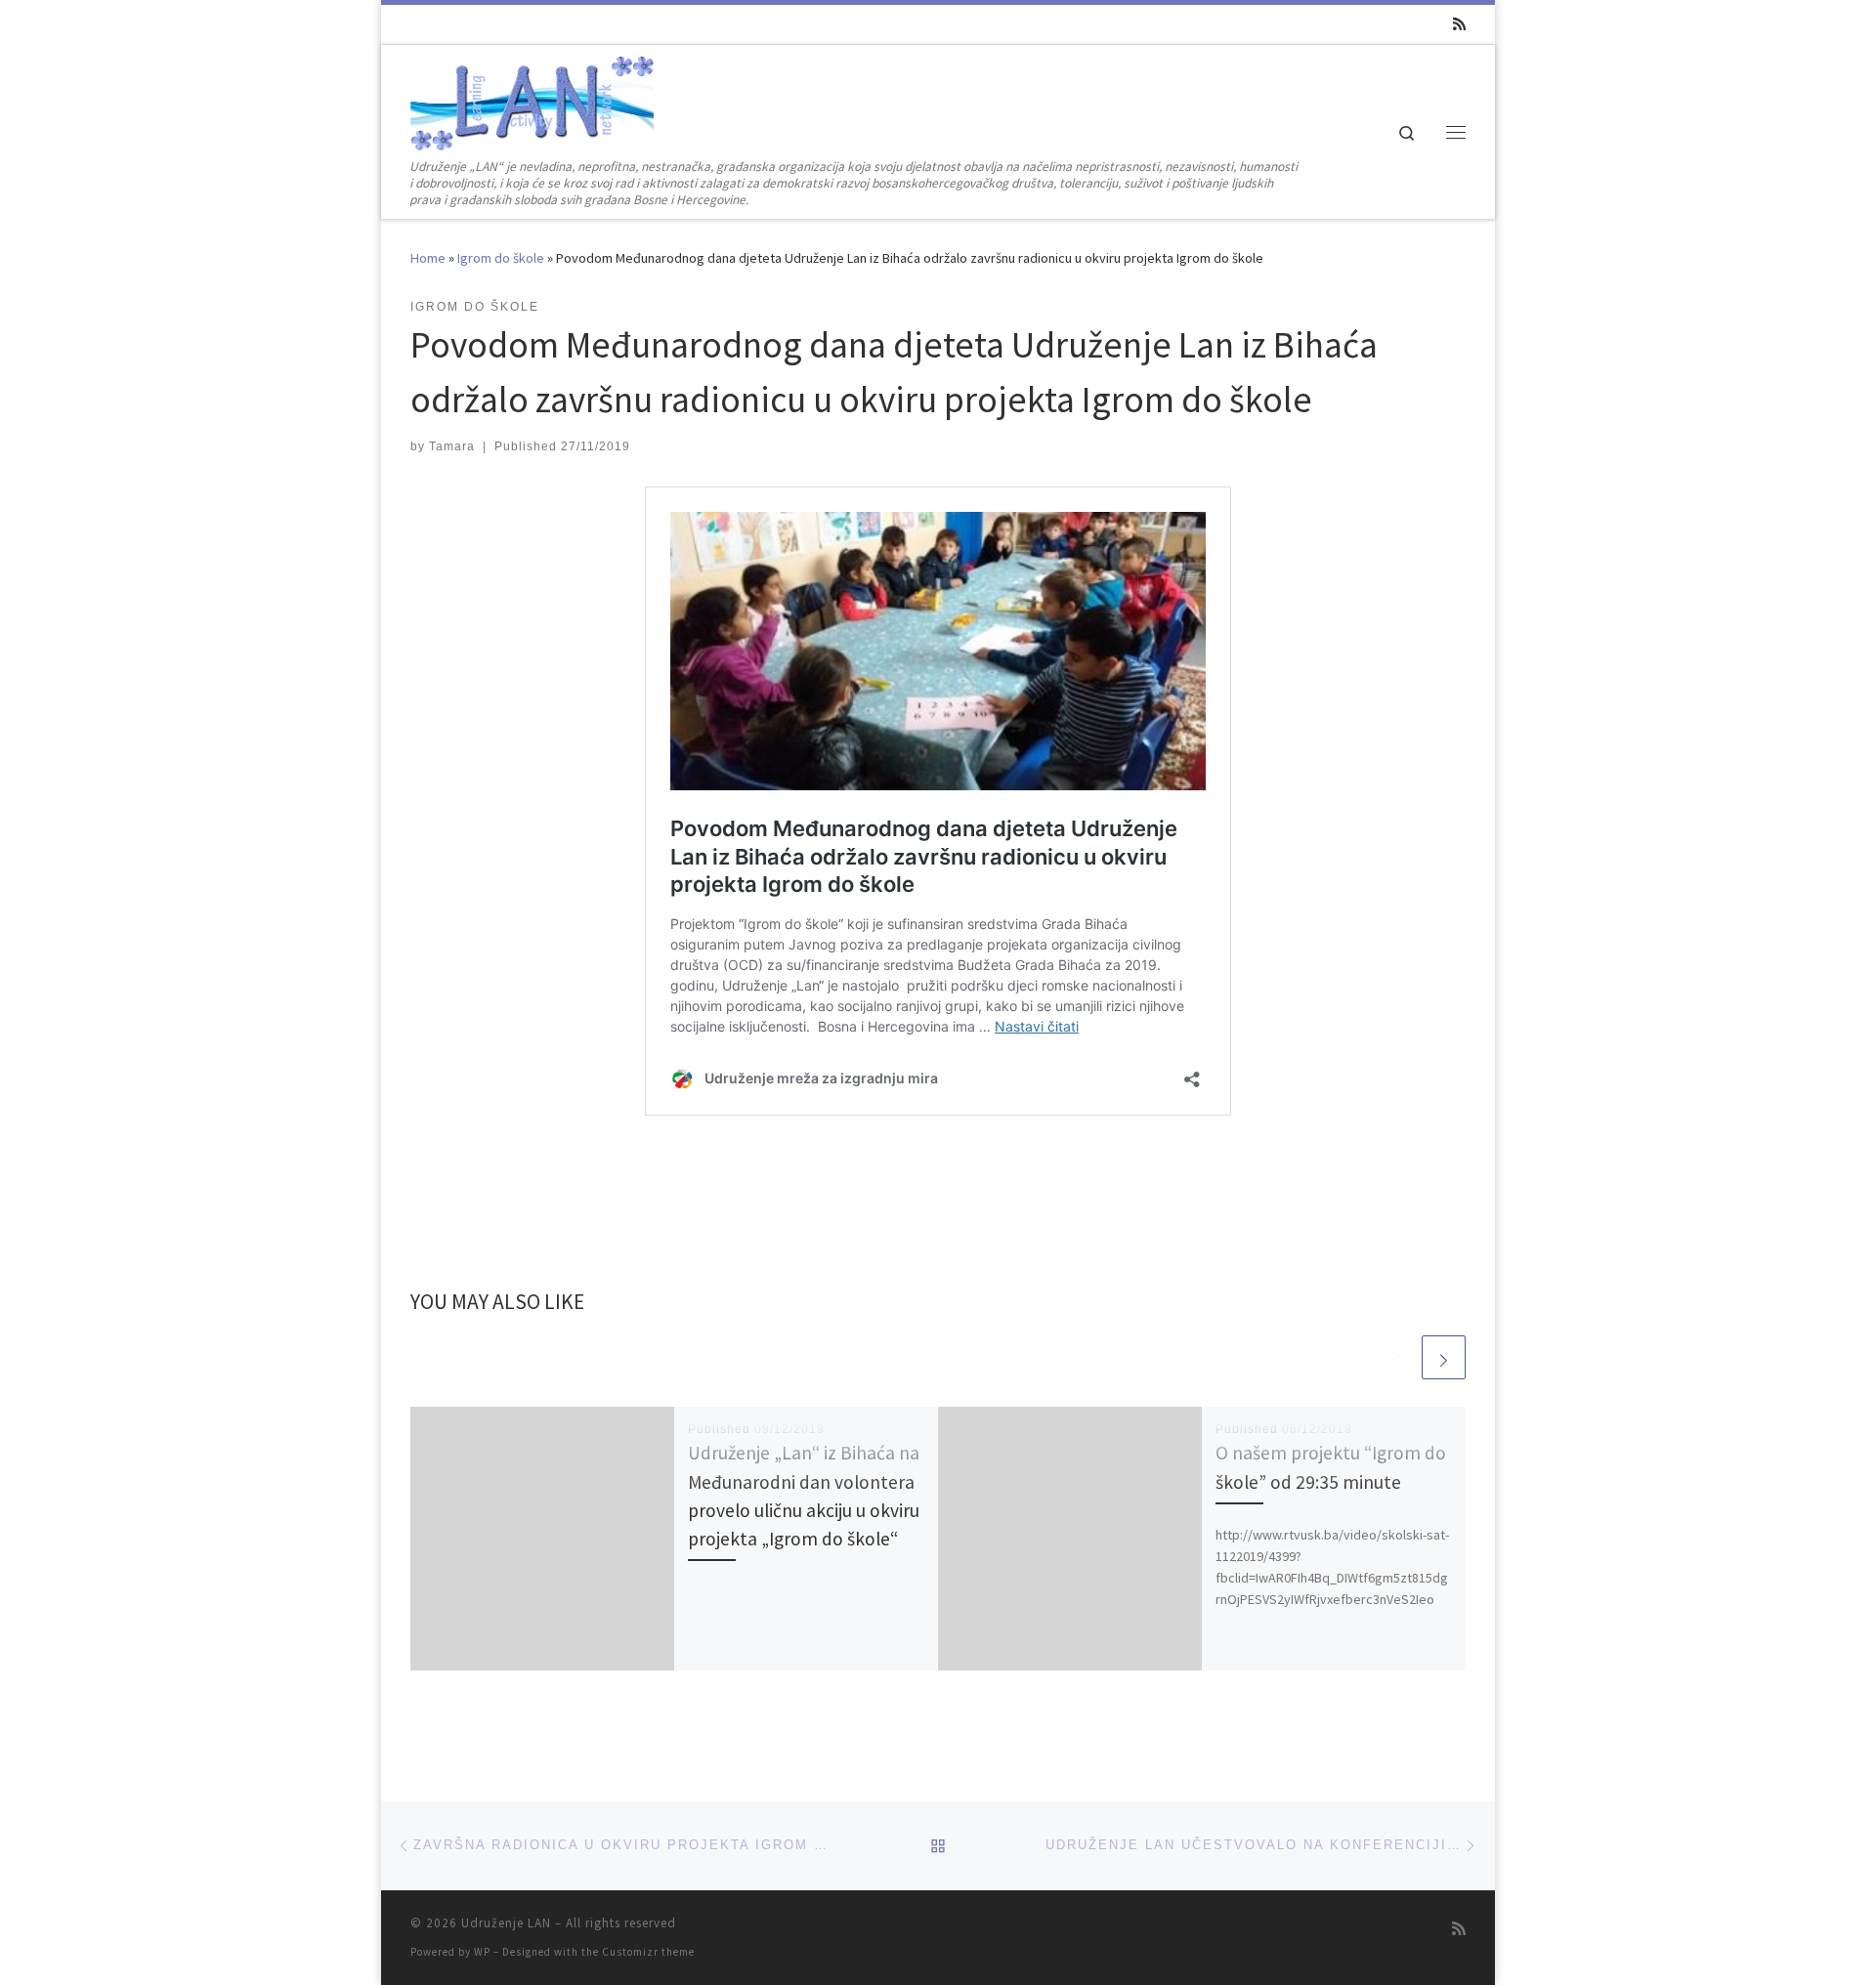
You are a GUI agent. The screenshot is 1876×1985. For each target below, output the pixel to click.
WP (482, 1952)
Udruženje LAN (506, 1923)
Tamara (452, 446)
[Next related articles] (1444, 1357)
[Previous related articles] (1397, 1357)
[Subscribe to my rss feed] (1459, 24)
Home (428, 258)
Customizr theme (648, 1952)
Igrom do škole (501, 258)
